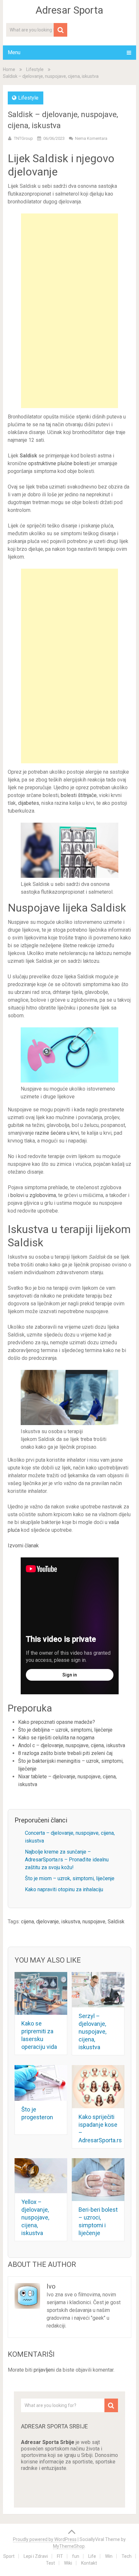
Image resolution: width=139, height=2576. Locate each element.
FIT (60, 2556)
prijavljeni (44, 2370)
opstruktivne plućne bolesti (59, 463)
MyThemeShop (69, 2546)
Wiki (68, 2563)
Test (50, 2563)
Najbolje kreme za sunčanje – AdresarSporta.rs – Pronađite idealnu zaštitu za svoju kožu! (67, 1860)
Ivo (51, 2286)
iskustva (71, 1922)
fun (76, 2556)
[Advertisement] (69, 311)
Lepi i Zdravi (36, 2556)
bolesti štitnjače (79, 795)
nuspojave (94, 1922)
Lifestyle (35, 69)
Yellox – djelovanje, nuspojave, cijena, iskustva (35, 2217)
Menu (14, 52)
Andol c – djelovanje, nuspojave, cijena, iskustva (72, 1745)
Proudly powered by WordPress (45, 2539)
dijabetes (28, 803)
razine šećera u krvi (56, 1133)
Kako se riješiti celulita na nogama (56, 1738)
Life (92, 2556)
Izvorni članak (23, 1546)
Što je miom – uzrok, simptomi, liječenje (70, 1878)
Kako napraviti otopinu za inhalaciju (64, 1889)
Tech (127, 2556)
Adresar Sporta (69, 10)
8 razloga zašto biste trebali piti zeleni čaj (65, 1753)
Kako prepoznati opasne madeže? (57, 1722)
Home (9, 69)
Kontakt (89, 2563)
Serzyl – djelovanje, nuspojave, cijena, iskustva (92, 2032)
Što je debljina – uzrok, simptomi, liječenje (65, 1730)
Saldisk (116, 1922)
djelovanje (48, 1922)
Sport (9, 2556)
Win (109, 2556)
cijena (27, 1922)
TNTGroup (23, 138)
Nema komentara (91, 138)
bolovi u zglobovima (33, 1195)
